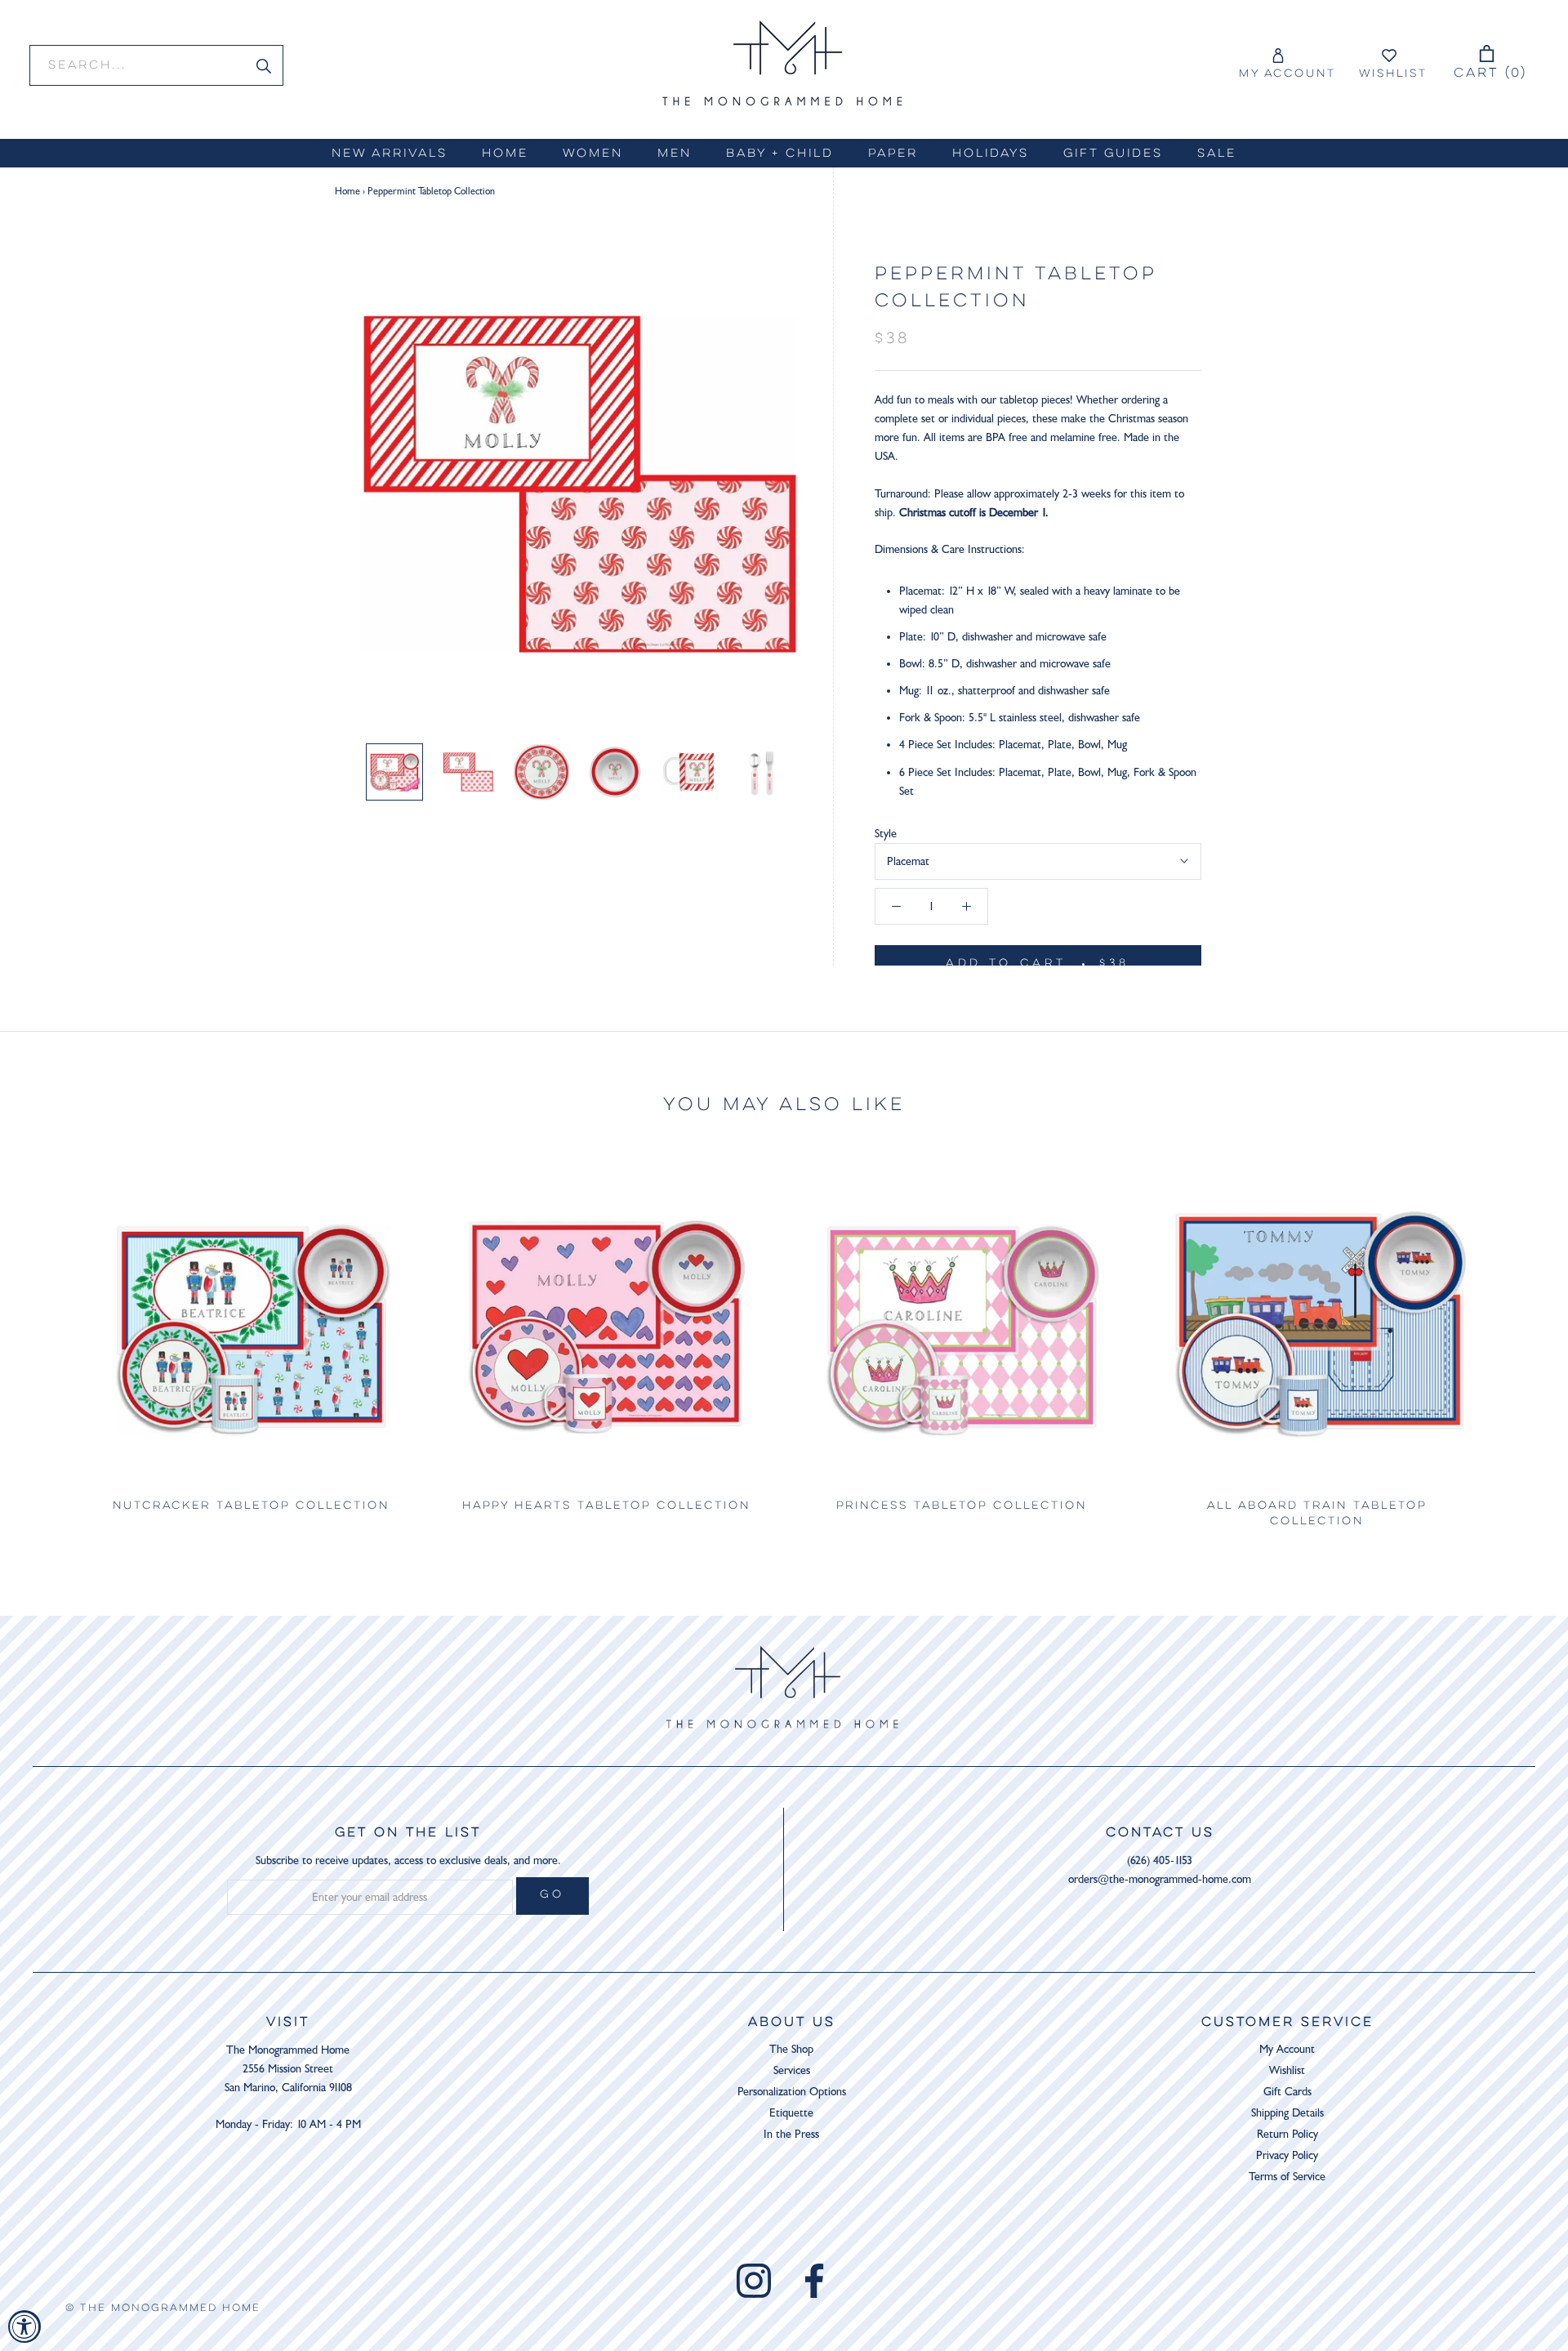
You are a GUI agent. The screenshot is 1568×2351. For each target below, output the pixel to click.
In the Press (791, 2134)
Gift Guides (1113, 154)
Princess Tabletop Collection (962, 1506)
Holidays (991, 154)
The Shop (791, 2049)
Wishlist (1393, 74)
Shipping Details (1287, 2113)
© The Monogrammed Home (163, 2308)
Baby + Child (780, 154)
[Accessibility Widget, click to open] (24, 2326)
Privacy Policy (1287, 2155)
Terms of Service (1287, 2177)
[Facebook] (814, 2281)
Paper (893, 154)
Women (593, 154)
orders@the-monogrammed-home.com (1160, 1879)
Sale (1217, 154)
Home (505, 154)
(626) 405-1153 (1160, 1860)
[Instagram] (754, 2281)
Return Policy (1287, 2134)
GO (553, 1895)
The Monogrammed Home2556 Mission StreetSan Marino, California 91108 (288, 2069)
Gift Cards (1287, 2092)
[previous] (51, 1345)
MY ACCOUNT (1287, 74)
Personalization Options (792, 2092)
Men (675, 154)
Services (792, 2070)
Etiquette (791, 2113)
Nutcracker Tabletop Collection (251, 1506)
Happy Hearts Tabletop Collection (606, 1506)
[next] (1517, 1345)
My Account (1287, 2049)
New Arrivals (390, 154)
